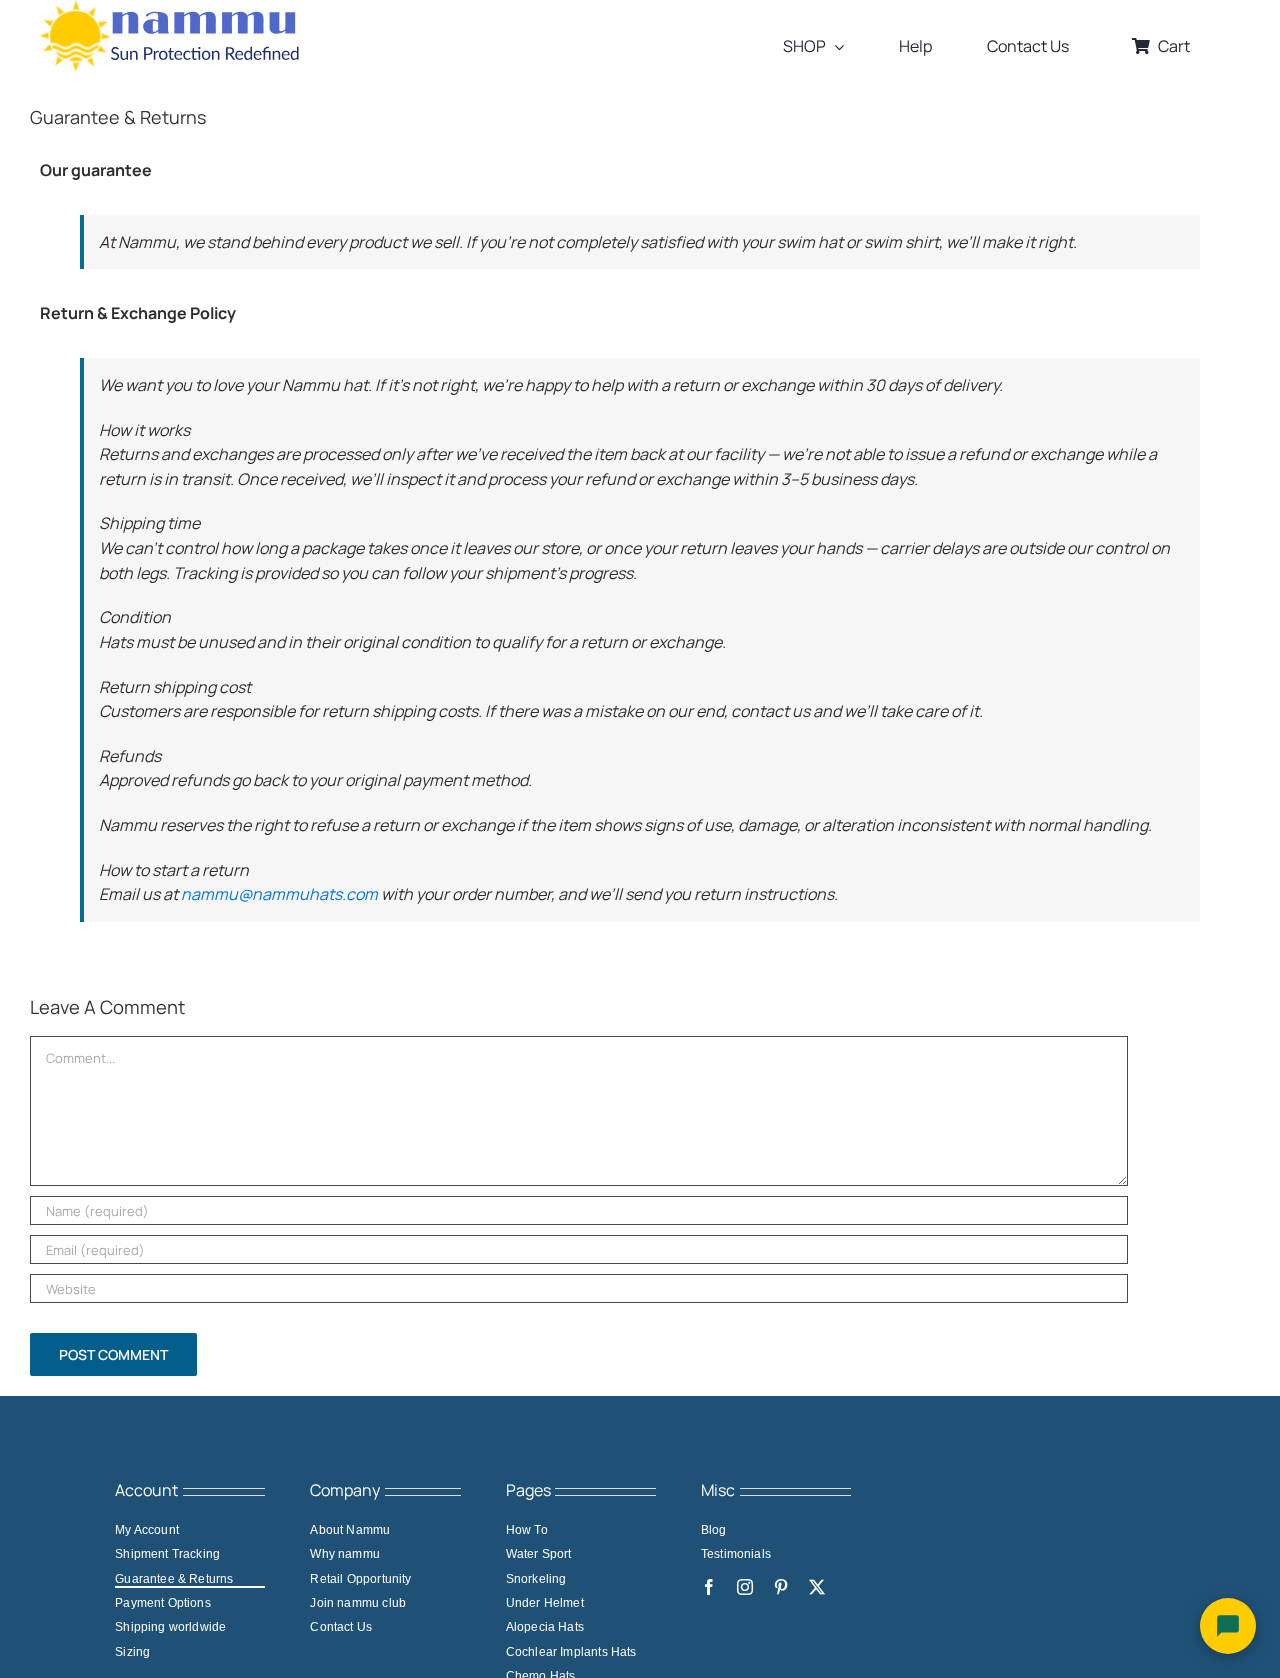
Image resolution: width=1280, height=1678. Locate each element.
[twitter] (817, 1587)
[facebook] (709, 1587)
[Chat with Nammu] (1228, 1626)
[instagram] (745, 1587)
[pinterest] (781, 1587)
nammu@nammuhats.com (279, 894)
